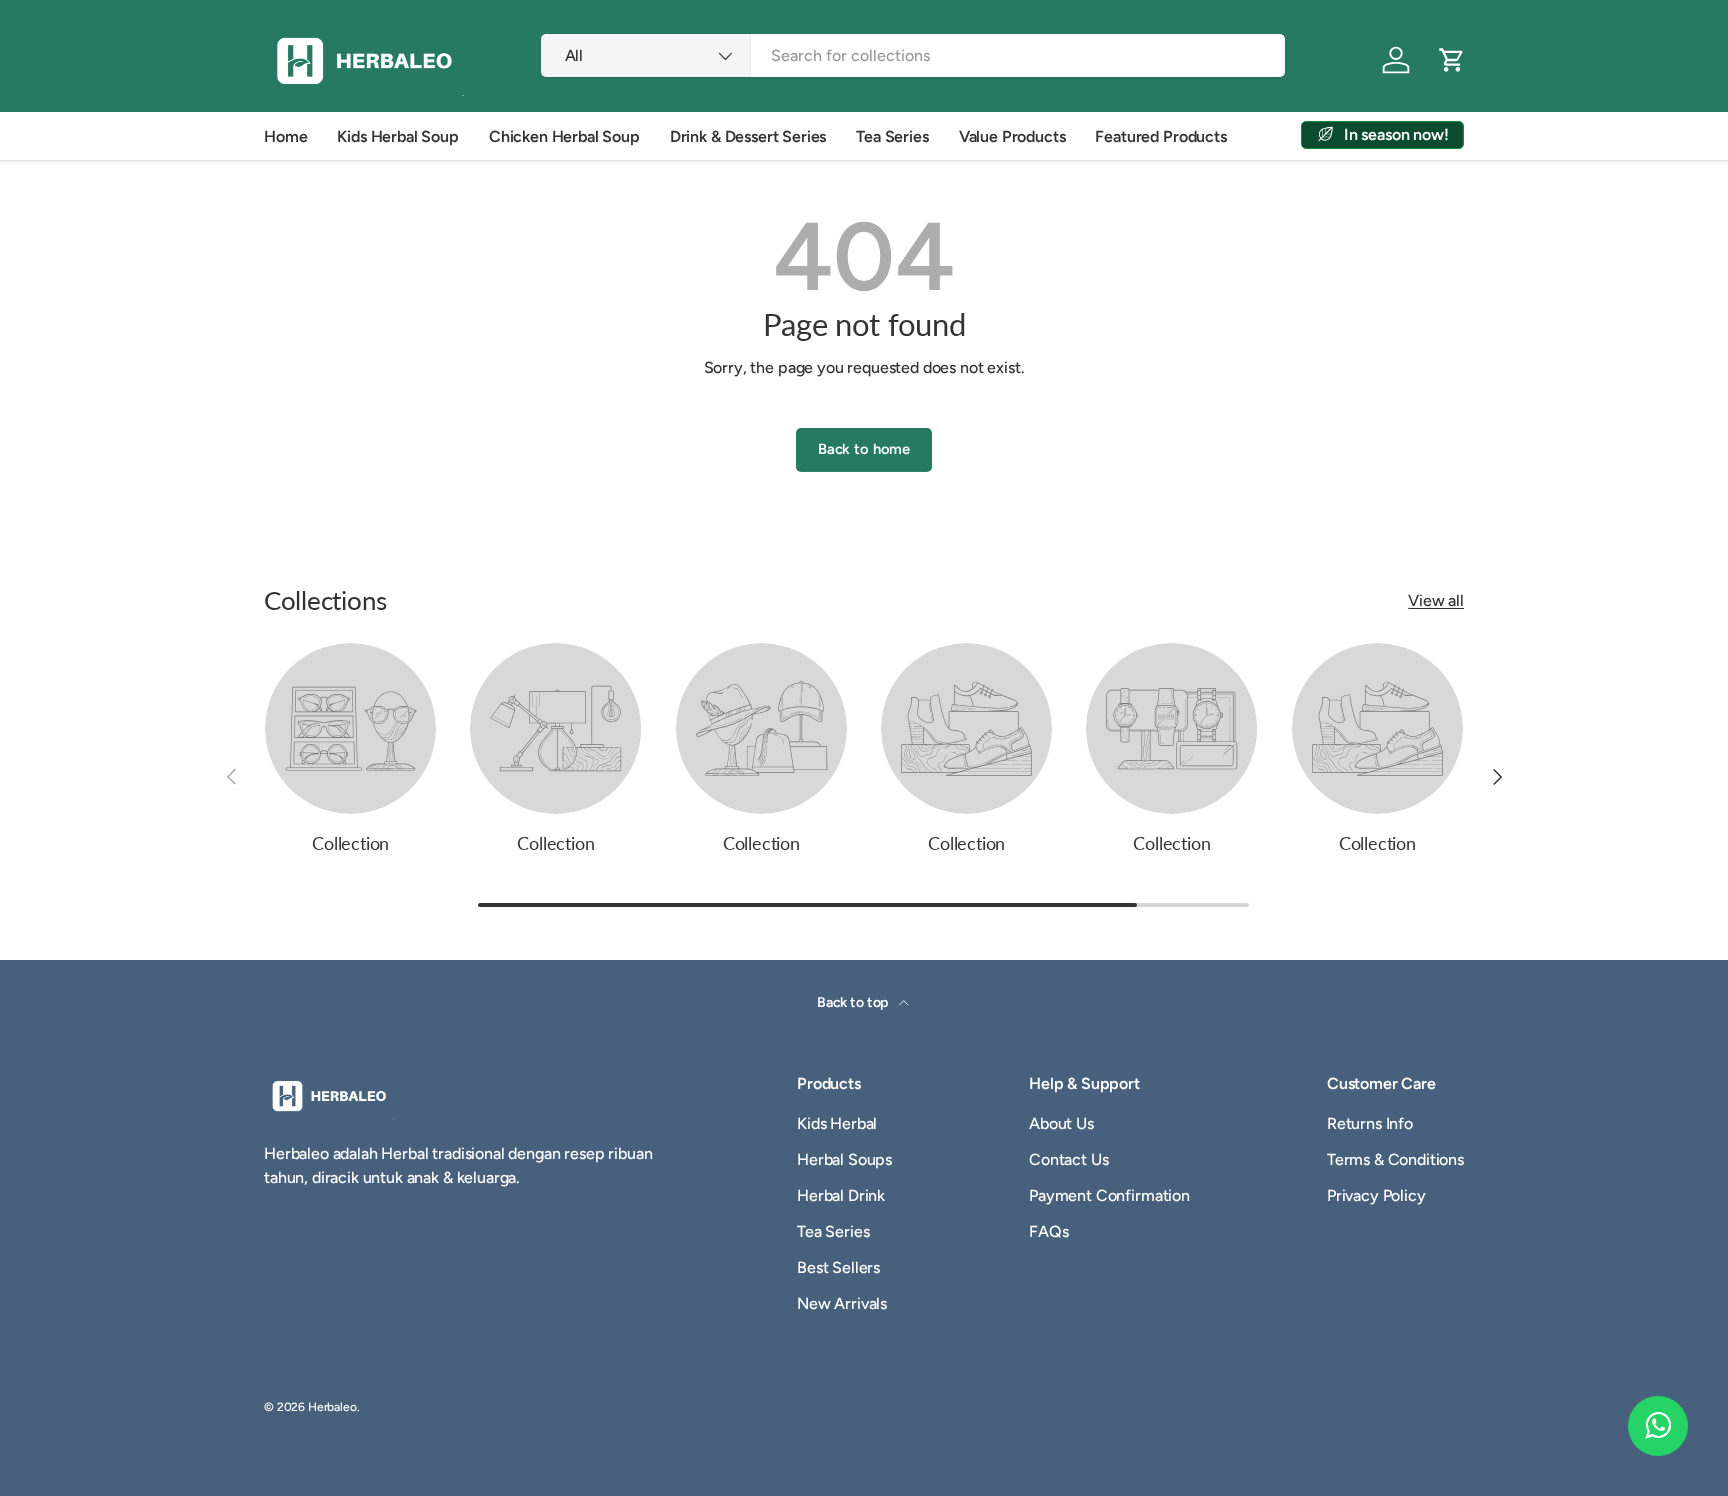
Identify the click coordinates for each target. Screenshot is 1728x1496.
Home (285, 136)
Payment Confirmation (1109, 1195)
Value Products (1012, 136)
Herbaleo (332, 1407)
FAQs (1048, 1231)
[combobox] (913, 55)
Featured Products (1160, 136)
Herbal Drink (841, 1195)
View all (1436, 600)
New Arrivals (842, 1303)
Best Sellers (838, 1267)
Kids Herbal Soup (397, 136)
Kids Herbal (837, 1123)
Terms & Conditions (1395, 1159)
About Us (1061, 1123)
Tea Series (892, 136)
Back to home (864, 449)
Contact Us (1068, 1159)
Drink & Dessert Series (748, 136)
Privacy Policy (1376, 1195)
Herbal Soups (844, 1159)
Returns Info (1370, 1123)
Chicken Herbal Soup (564, 136)
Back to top (854, 1002)
